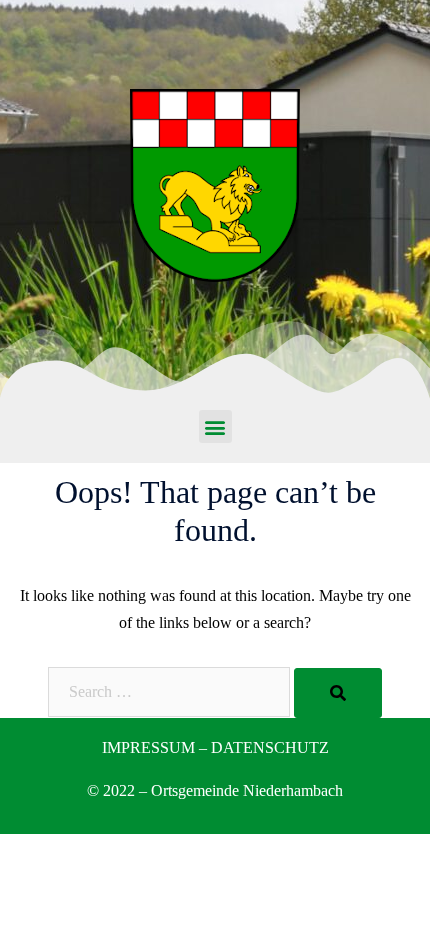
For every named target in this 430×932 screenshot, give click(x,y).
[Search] (338, 693)
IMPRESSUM (148, 747)
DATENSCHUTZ (270, 747)
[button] (215, 426)
